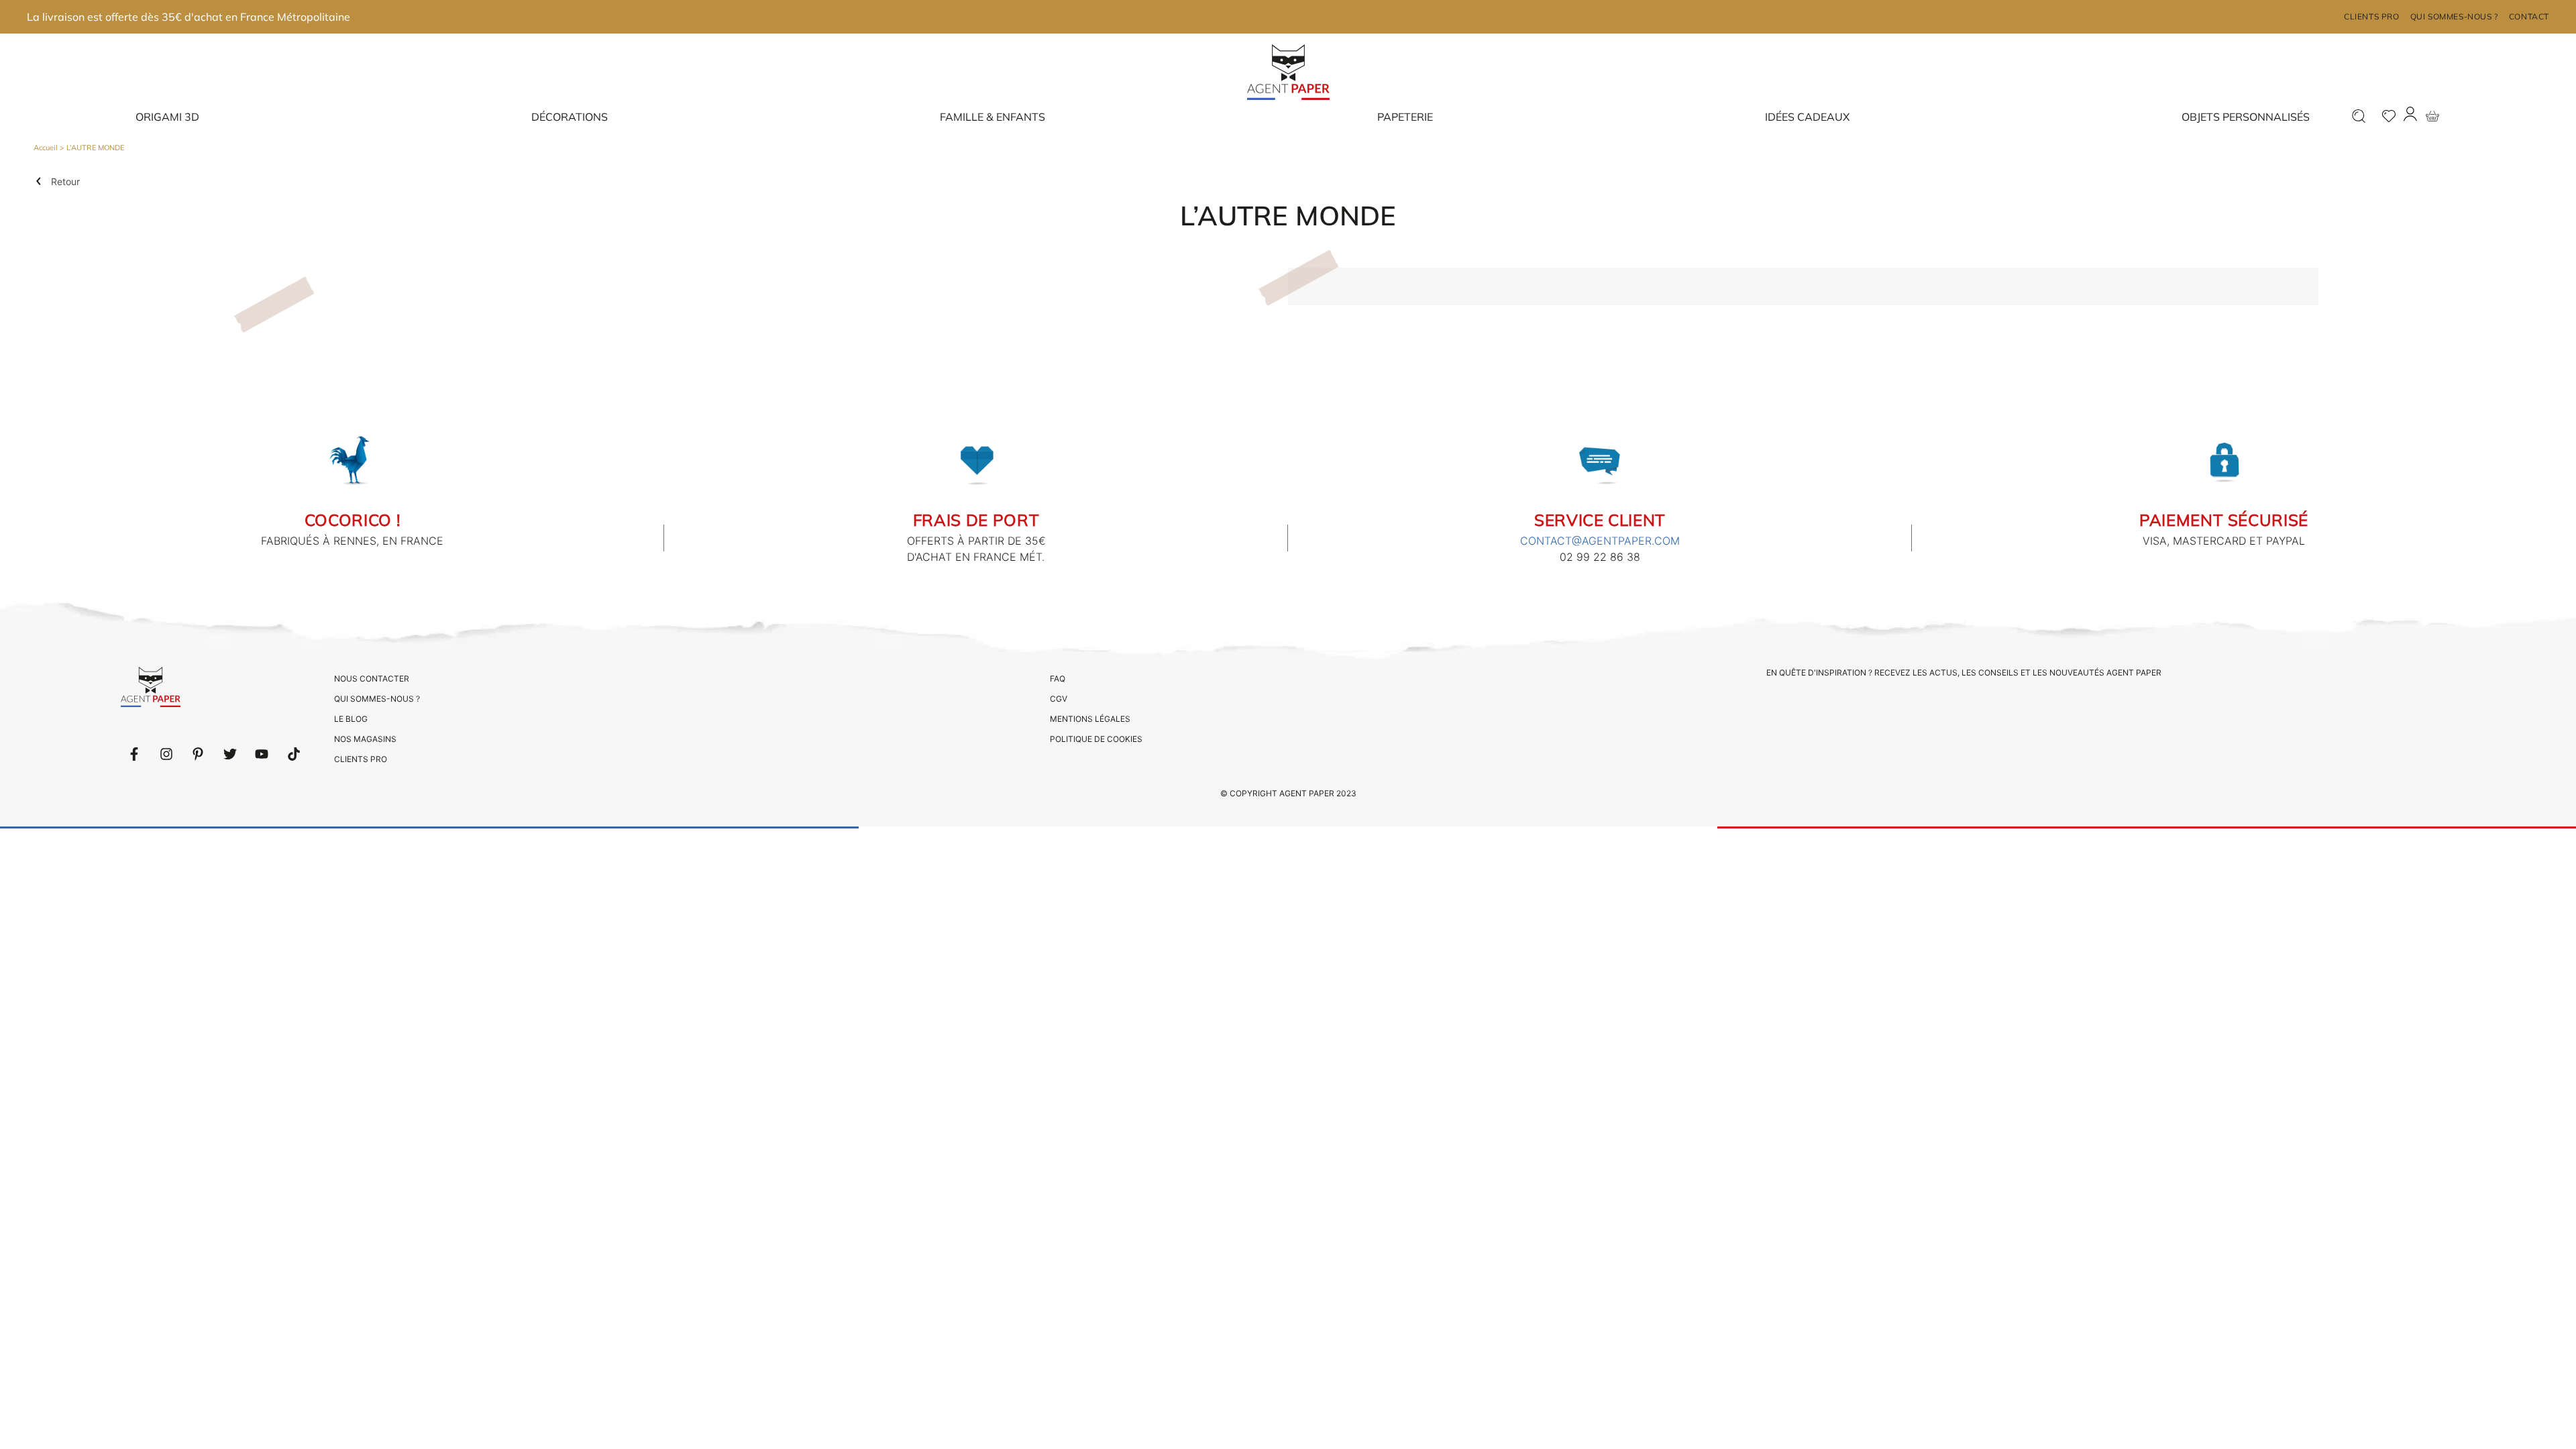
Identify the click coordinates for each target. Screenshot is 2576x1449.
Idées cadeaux (1807, 117)
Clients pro (2372, 16)
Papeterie (1405, 117)
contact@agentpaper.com (1600, 541)
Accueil (46, 148)
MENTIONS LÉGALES (1090, 719)
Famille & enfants (992, 117)
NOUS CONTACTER (372, 679)
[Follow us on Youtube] (262, 754)
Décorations (570, 117)
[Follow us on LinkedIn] (166, 754)
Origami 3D (167, 117)
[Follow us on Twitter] (230, 754)
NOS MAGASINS (365, 739)
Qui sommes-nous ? (2454, 16)
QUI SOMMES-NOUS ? (377, 699)
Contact (2529, 16)
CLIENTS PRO (361, 759)
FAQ (1058, 679)
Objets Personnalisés (2246, 117)
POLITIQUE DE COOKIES (1096, 739)
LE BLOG (351, 719)
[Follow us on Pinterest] (198, 754)
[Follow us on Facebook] (134, 754)
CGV (1059, 699)
